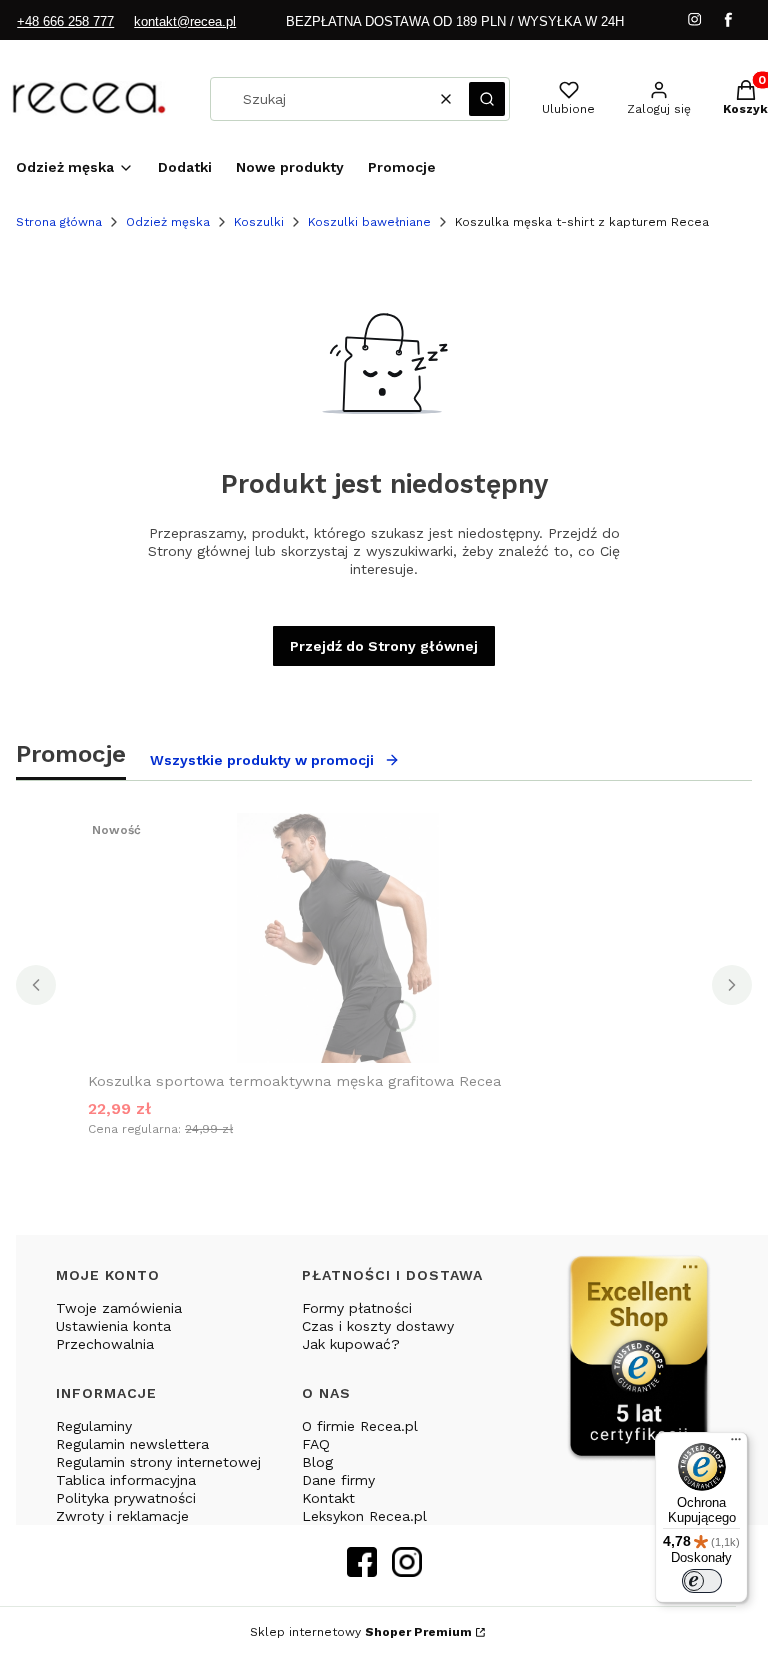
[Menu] (736, 1444)
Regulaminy (94, 1426)
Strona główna (59, 222)
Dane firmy (338, 1480)
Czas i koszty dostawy (378, 1326)
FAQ (316, 1444)
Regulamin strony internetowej (158, 1462)
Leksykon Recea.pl (364, 1516)
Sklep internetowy (361, 1632)
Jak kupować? (351, 1344)
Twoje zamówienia (119, 1308)
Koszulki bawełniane (369, 222)
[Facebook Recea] (362, 1570)
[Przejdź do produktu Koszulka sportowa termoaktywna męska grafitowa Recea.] (338, 938)
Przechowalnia (105, 1344)
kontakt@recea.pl (185, 21)
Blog (317, 1462)
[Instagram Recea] (407, 1570)
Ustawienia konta (113, 1326)
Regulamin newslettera (132, 1444)
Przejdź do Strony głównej (384, 646)
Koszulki (259, 222)
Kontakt (328, 1498)
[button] (487, 99)
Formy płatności (357, 1308)
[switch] (702, 1581)
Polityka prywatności (126, 1498)
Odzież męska (168, 222)
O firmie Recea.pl (360, 1426)
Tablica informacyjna (126, 1480)
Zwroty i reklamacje (122, 1516)
